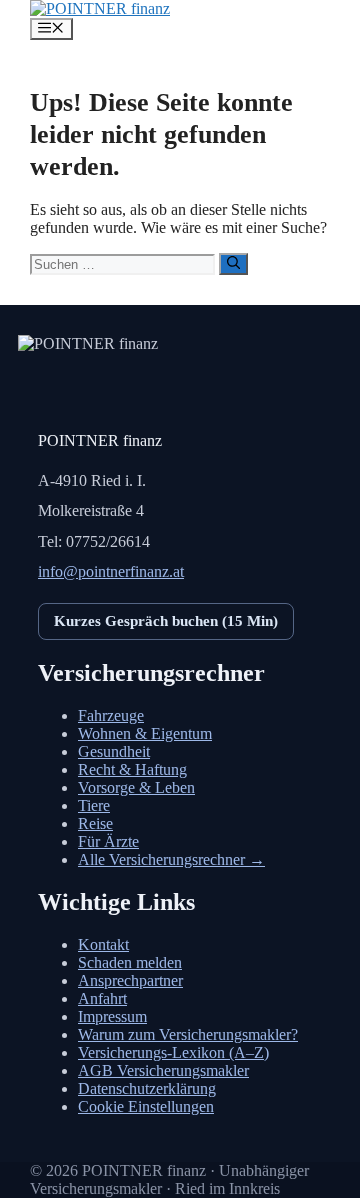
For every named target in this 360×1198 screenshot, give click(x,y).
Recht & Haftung (132, 769)
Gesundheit (114, 751)
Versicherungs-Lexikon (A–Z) (173, 1052)
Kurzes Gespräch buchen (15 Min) (166, 621)
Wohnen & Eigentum (145, 733)
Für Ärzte (108, 841)
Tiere (94, 805)
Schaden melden (130, 962)
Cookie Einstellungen (146, 1106)
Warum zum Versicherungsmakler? (188, 1034)
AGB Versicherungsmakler (163, 1070)
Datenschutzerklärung (147, 1088)
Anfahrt (102, 998)
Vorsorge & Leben (136, 787)
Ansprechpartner (130, 980)
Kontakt (103, 944)
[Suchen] (233, 264)
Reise (95, 823)
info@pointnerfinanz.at (111, 571)
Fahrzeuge (111, 715)
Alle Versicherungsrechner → (171, 859)
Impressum (112, 1016)
